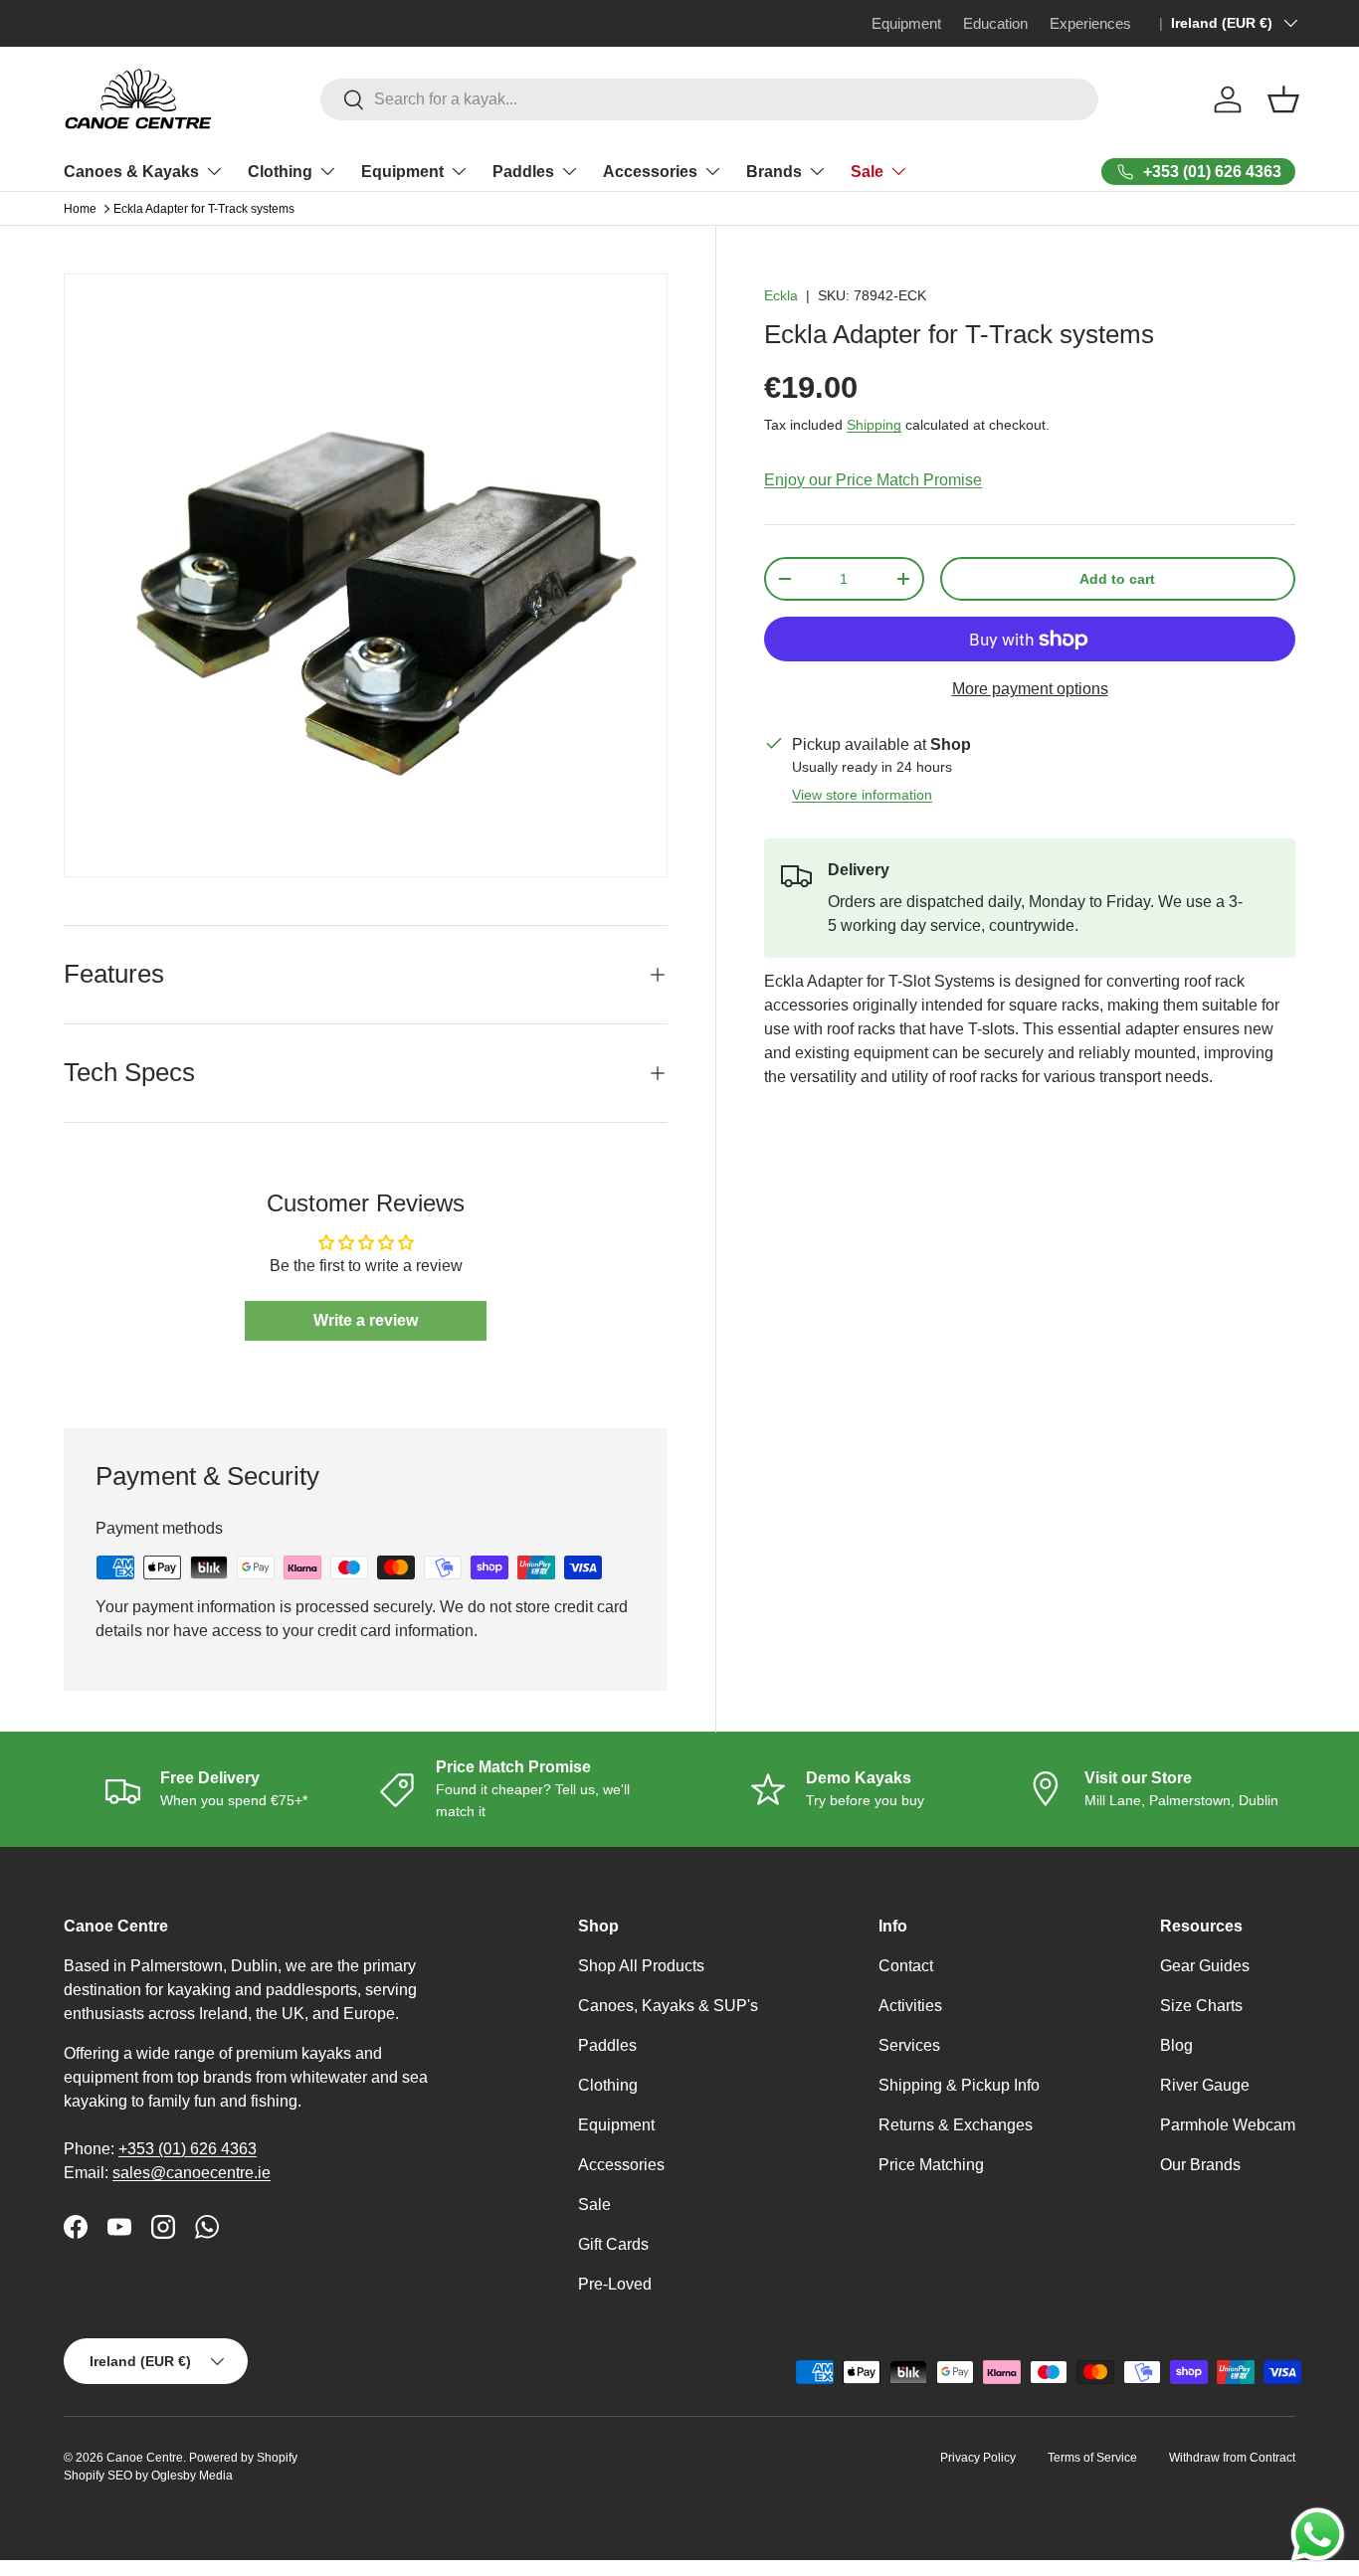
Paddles (523, 172)
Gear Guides (1205, 1966)
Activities (910, 2006)
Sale (867, 172)
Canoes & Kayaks (131, 172)
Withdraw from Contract (1232, 2458)
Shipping (874, 425)
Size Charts (1201, 2006)
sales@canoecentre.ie (192, 2173)
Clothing (280, 172)
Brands (774, 172)
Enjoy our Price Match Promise (873, 480)
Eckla (781, 295)
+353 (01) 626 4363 (188, 2149)
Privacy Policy (978, 2458)
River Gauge (1205, 2085)
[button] (1283, 99)
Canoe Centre (145, 2458)
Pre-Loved (615, 2284)
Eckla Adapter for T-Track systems (204, 209)
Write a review (366, 1320)
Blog (1176, 2045)
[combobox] (709, 99)
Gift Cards (613, 2244)
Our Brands (1200, 2165)
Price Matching (931, 2165)
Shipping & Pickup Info (959, 2085)
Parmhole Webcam (1228, 2125)
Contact (906, 1966)
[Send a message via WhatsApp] (1318, 2535)
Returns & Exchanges (956, 2125)
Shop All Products (641, 1966)
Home (80, 209)
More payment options (1030, 689)
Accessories (650, 172)
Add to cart (1117, 579)
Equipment (402, 172)
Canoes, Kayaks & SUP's (668, 2006)
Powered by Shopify (243, 2458)
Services (909, 2045)
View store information (862, 795)
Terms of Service (1092, 2458)
